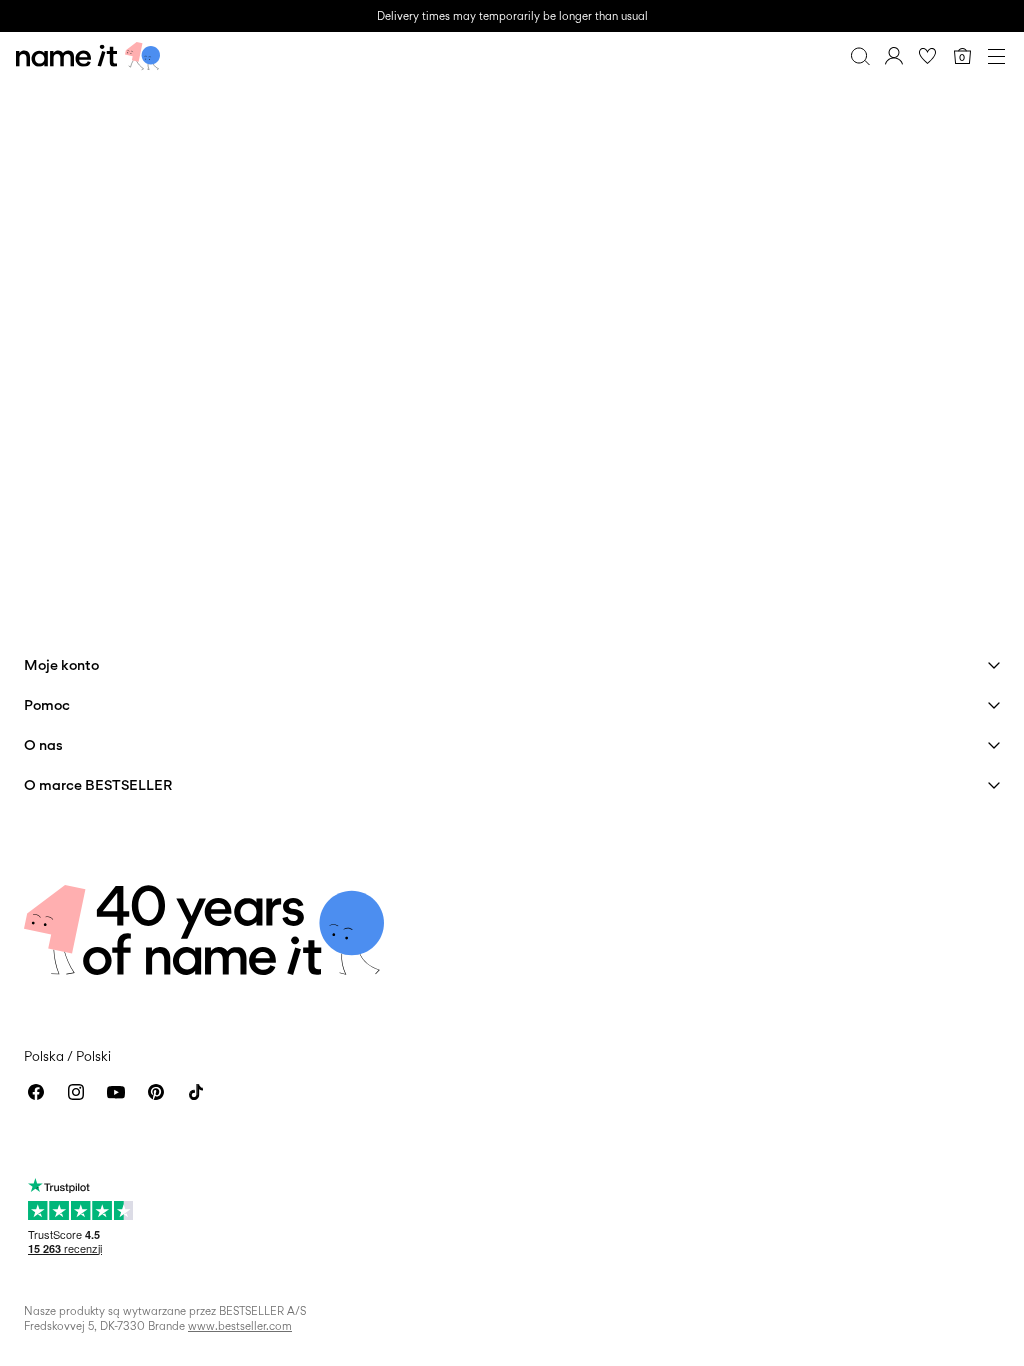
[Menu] (996, 56)
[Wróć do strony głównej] (88, 56)
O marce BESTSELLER (98, 784)
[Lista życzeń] (928, 56)
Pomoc (47, 704)
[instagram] (76, 1092)
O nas (43, 744)
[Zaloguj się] (894, 56)
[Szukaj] (860, 56)
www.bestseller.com (240, 1326)
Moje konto (61, 664)
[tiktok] (196, 1092)
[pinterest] (156, 1092)
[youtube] (116, 1092)
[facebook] (36, 1092)
